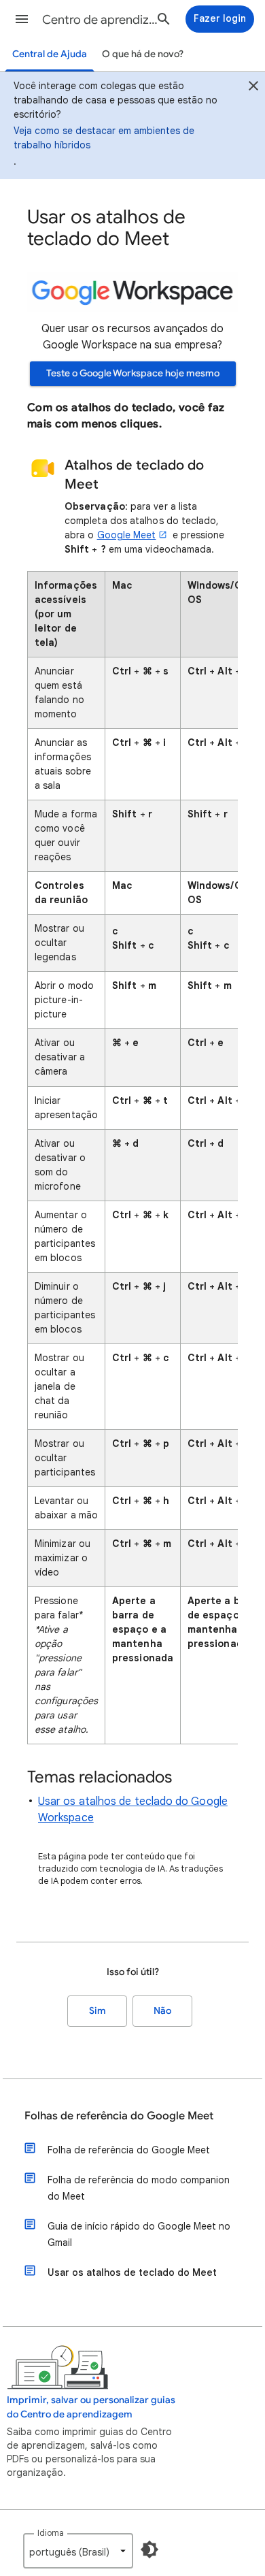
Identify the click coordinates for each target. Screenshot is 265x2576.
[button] (22, 19)
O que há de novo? (143, 54)
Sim (98, 2011)
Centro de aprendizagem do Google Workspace (103, 20)
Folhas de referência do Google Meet (119, 2116)
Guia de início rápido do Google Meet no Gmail (139, 2234)
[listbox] (78, 2551)
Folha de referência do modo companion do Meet (139, 2188)
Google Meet (127, 535)
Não (162, 2011)
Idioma (51, 2533)
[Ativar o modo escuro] (149, 2549)
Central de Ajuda (50, 54)
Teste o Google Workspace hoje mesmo (133, 373)
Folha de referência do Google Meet (129, 2150)
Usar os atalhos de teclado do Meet (132, 2272)
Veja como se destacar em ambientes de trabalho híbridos (104, 138)
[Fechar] (253, 88)
